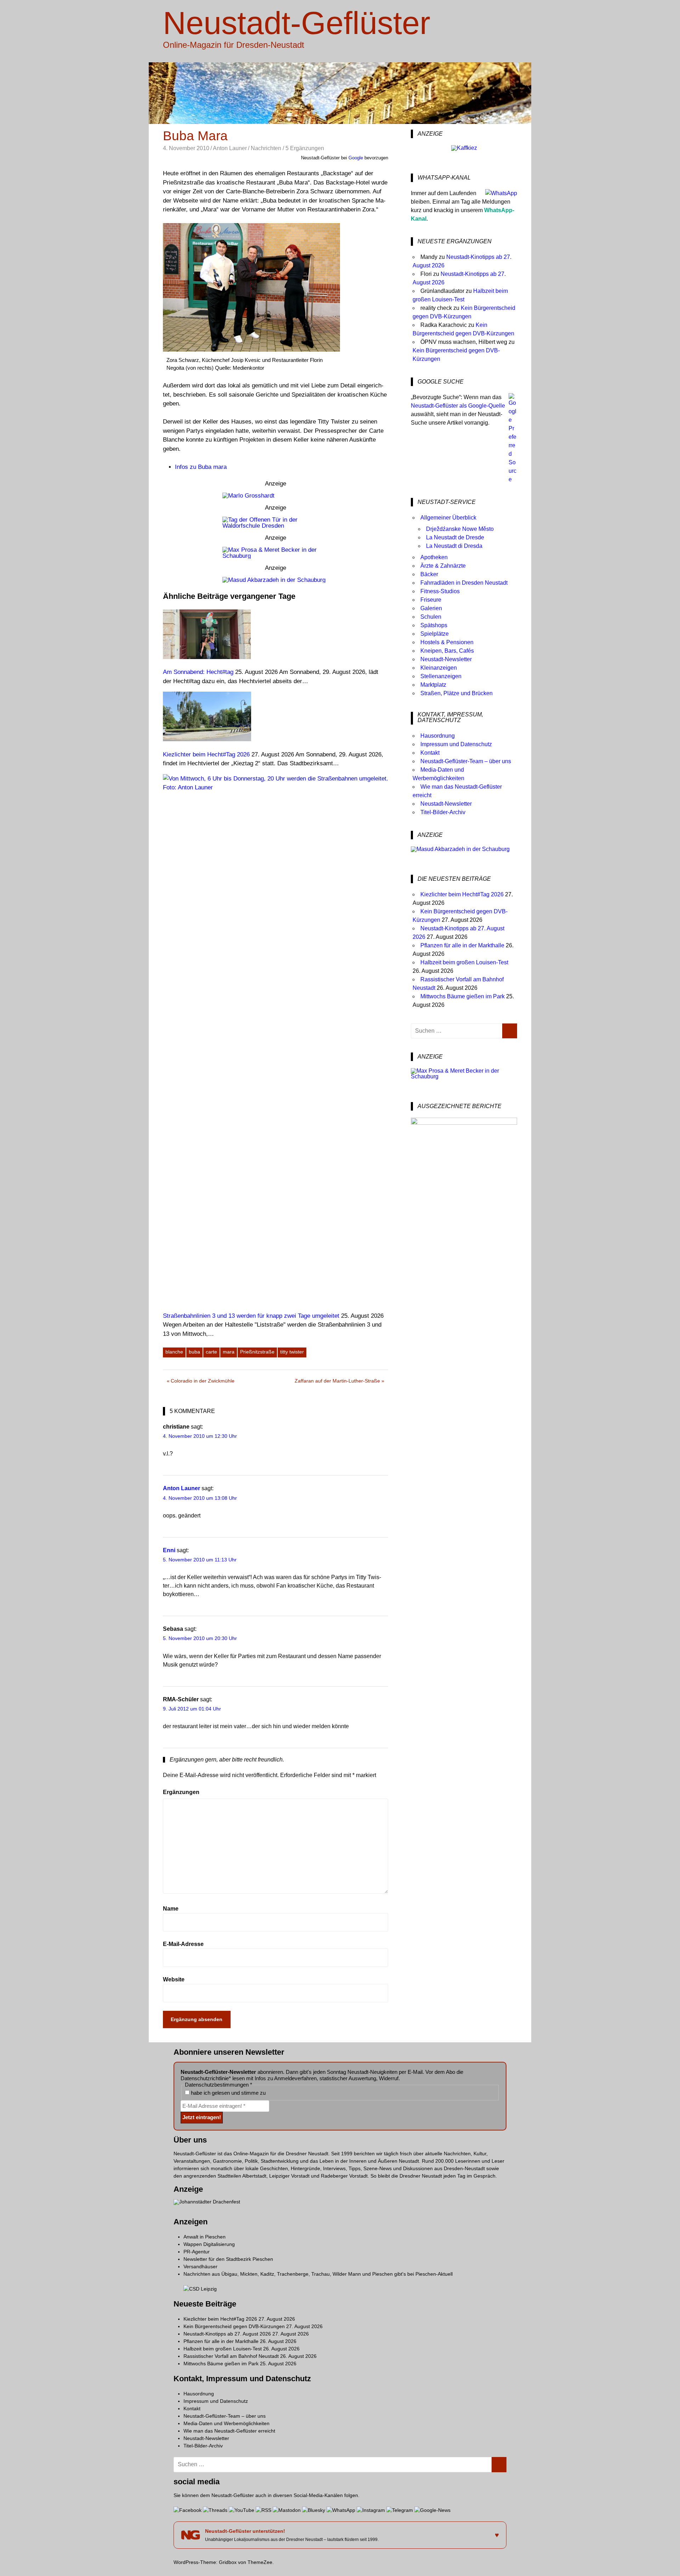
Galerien (431, 608)
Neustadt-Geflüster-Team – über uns (466, 761)
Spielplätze (435, 634)
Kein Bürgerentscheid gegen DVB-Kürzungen (234, 2326)
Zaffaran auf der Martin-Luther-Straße (337, 1382)
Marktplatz (433, 685)
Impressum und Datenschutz (456, 744)
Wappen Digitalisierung (209, 2244)
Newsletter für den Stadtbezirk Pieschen (228, 2259)
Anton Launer (230, 148)
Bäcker (429, 574)
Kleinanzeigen (439, 668)
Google (356, 158)
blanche (174, 1352)
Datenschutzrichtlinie (205, 2078)
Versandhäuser (200, 2266)
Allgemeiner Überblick (448, 518)
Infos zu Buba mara (201, 467)
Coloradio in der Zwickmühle (203, 1382)
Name (171, 1909)
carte (211, 1352)
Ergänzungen (181, 1792)
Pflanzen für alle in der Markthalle (462, 945)
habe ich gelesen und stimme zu (228, 2093)
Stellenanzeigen (441, 676)
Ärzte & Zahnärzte (443, 566)
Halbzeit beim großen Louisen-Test (464, 962)
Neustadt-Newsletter (446, 659)
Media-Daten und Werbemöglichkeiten (226, 2423)
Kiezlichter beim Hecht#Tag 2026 (462, 894)
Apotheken (434, 557)
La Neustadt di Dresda (454, 546)
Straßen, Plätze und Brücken (457, 693)
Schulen (431, 617)
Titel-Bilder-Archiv (443, 812)
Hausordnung (438, 736)
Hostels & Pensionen (447, 642)
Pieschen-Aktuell (434, 2274)
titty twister (292, 1352)
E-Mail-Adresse (183, 1944)
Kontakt (430, 753)
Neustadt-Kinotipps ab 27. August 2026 (227, 2334)
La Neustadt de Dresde (455, 537)
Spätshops (434, 625)
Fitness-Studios (440, 591)
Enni (169, 1550)
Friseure (431, 600)
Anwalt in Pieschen (205, 2237)
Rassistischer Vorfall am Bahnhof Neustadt (231, 2356)
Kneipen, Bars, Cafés (447, 651)
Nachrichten (266, 148)
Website (174, 1979)
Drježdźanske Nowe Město (460, 529)
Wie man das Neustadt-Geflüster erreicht (229, 2431)
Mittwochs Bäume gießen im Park (463, 996)
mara (229, 1352)
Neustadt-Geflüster (297, 23)
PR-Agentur (197, 2252)
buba (194, 1352)
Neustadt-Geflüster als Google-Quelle (458, 406)
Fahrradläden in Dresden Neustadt (464, 583)
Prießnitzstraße (257, 1352)
